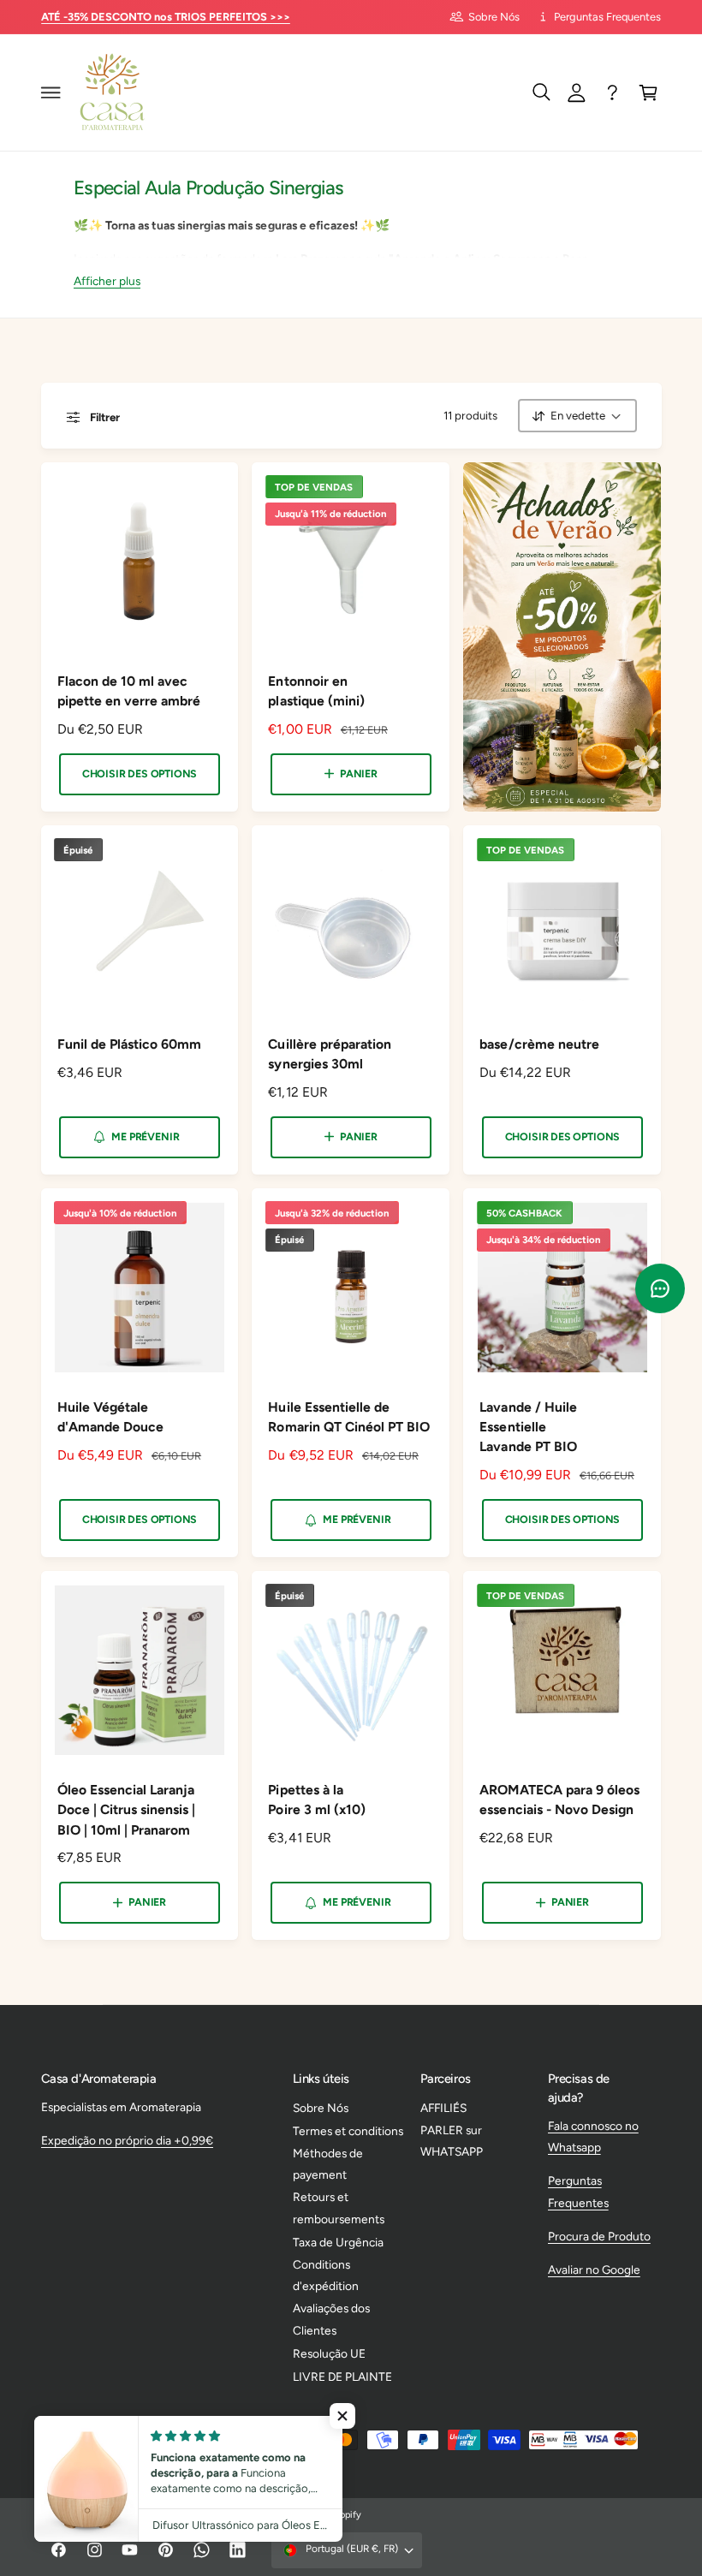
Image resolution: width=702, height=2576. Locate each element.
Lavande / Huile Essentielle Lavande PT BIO (528, 1427)
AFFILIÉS (443, 2108)
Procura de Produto (599, 2236)
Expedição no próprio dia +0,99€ (127, 2140)
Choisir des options (140, 773)
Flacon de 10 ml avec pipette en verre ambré (129, 691)
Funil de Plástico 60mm (129, 1044)
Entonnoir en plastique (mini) (316, 691)
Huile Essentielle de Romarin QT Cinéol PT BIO (348, 1417)
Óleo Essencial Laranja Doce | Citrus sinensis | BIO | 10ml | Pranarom (126, 1809)
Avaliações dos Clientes (331, 2319)
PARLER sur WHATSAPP (452, 2141)
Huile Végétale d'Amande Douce (110, 1417)
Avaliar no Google (594, 2270)
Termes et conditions (348, 2131)
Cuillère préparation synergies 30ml (329, 1054)
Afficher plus (107, 281)
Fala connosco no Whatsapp (593, 2136)
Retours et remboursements (339, 2207)
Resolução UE (329, 2353)
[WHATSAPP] (613, 92)
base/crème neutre (539, 1044)
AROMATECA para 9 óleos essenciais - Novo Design (559, 1800)
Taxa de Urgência (338, 2242)
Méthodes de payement (328, 2164)
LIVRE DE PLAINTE (342, 2377)
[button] (51, 92)
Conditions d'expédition (326, 2275)
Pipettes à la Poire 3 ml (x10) (316, 1800)
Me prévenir (145, 1136)
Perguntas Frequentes (607, 17)
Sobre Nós (494, 17)
